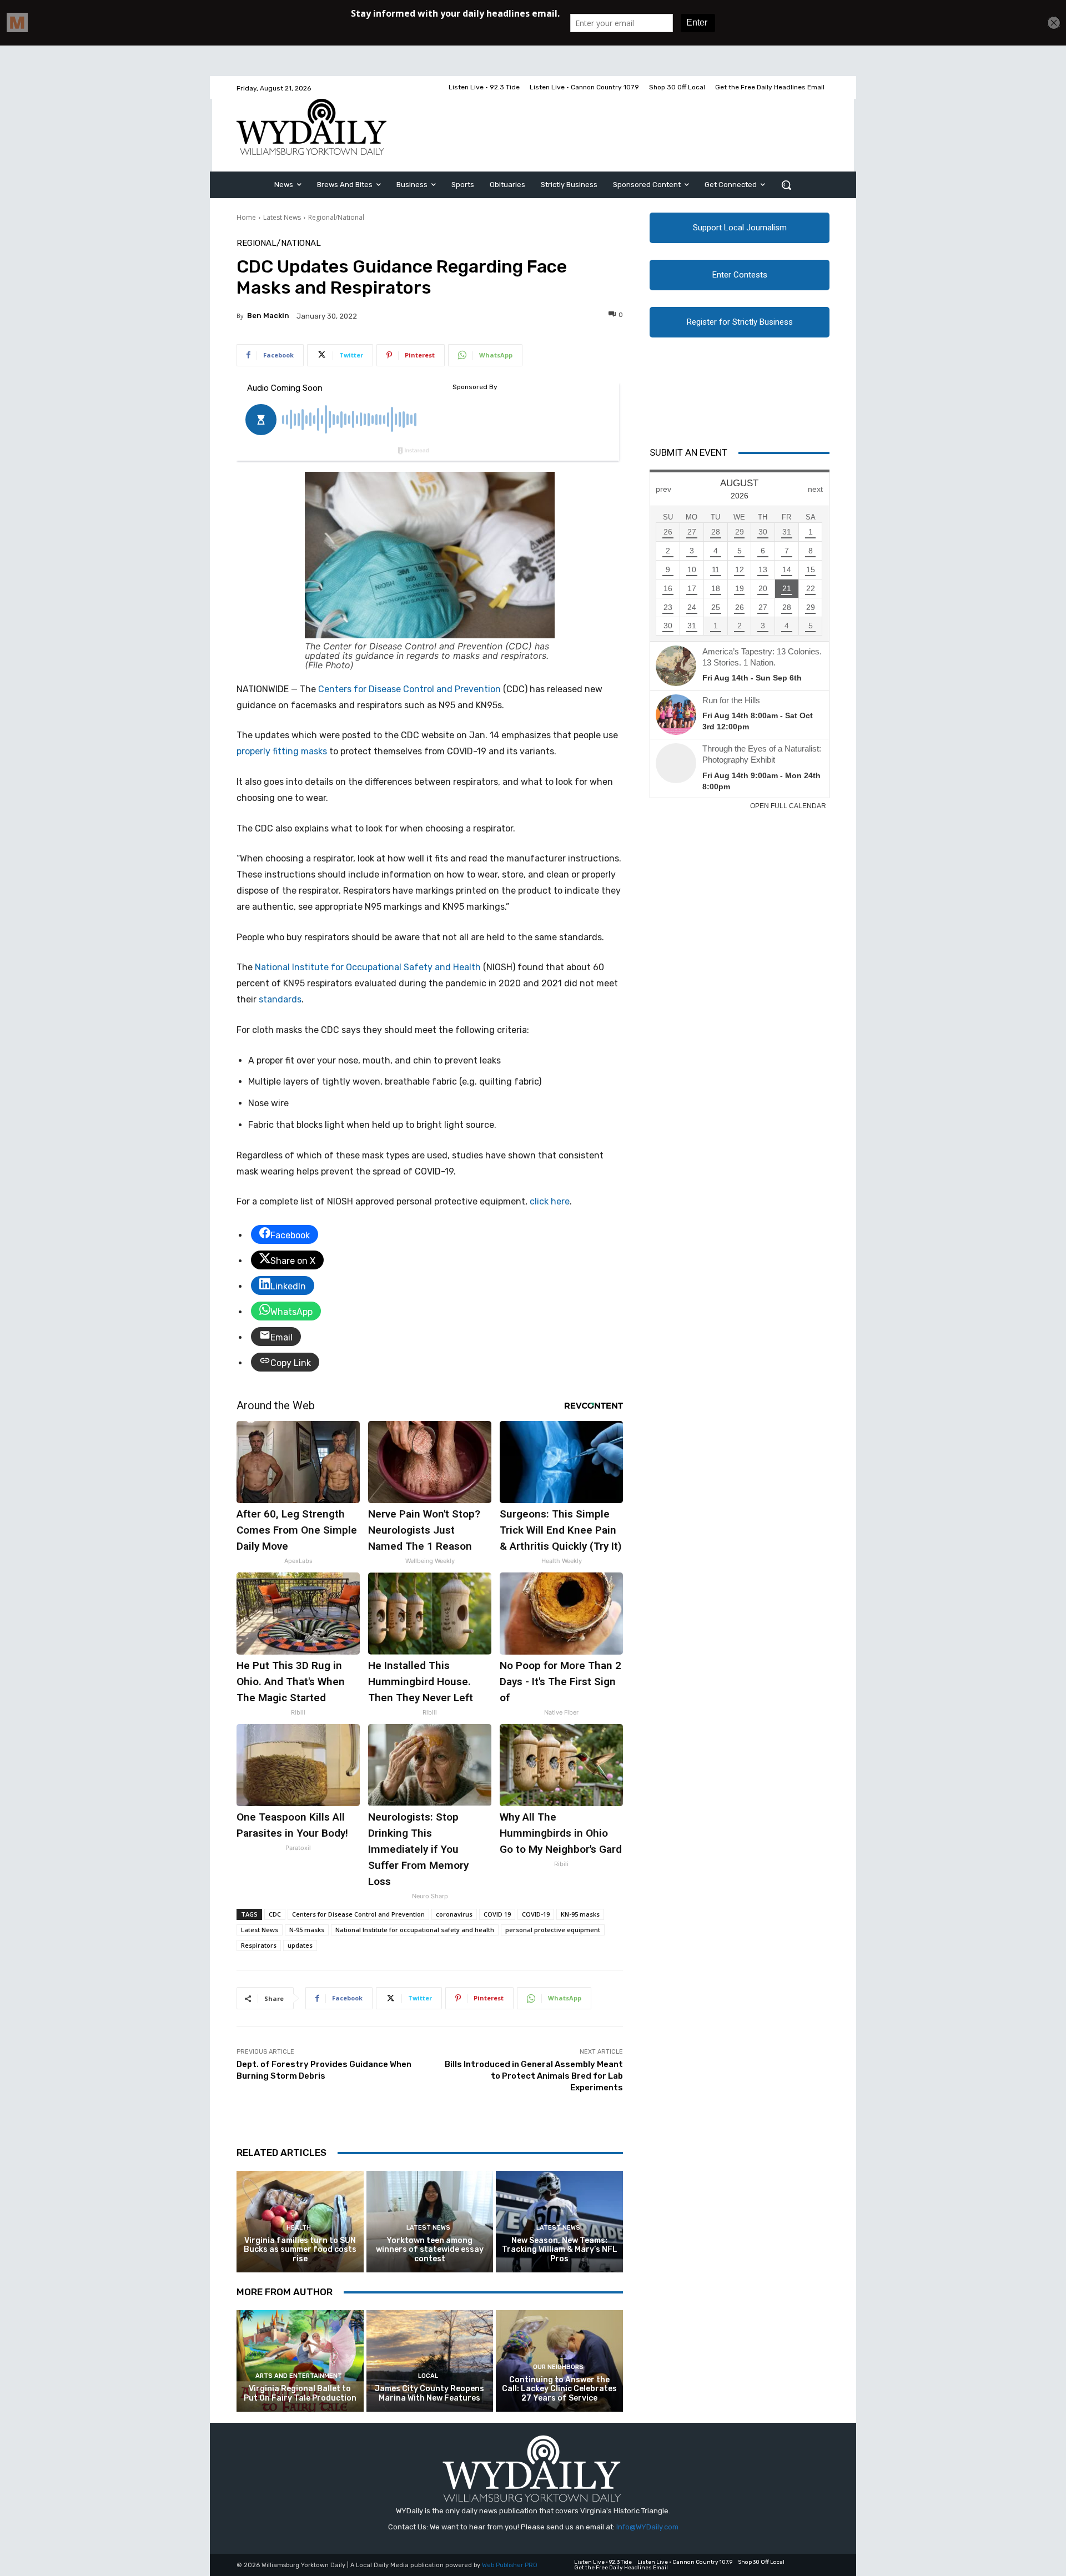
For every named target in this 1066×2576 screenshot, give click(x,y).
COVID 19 (497, 1914)
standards (280, 999)
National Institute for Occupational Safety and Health (368, 967)
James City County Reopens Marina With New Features (429, 2393)
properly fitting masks (282, 751)
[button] (786, 185)
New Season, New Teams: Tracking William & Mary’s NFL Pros (560, 2250)
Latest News (282, 217)
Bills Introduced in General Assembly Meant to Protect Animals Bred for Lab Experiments (534, 2076)
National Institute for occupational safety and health (415, 1930)
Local (428, 2376)
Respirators (259, 1945)
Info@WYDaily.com (647, 2527)
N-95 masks (307, 1930)
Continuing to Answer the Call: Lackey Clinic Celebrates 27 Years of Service (559, 2389)
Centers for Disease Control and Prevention (409, 689)
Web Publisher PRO (510, 2565)
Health (299, 2228)
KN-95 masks (580, 1914)
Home (246, 217)
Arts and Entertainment (299, 2376)
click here (550, 1201)
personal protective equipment (553, 1930)
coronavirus (454, 1914)
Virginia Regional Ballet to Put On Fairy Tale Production (300, 2393)
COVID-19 (536, 1914)
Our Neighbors (558, 2367)
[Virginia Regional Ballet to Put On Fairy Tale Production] (300, 2361)
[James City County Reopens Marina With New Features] (430, 2361)
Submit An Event (688, 452)
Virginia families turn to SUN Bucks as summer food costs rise (300, 2250)
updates (300, 1945)
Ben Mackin (268, 316)
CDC (275, 1914)
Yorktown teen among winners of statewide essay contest (430, 2250)
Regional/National (336, 217)
